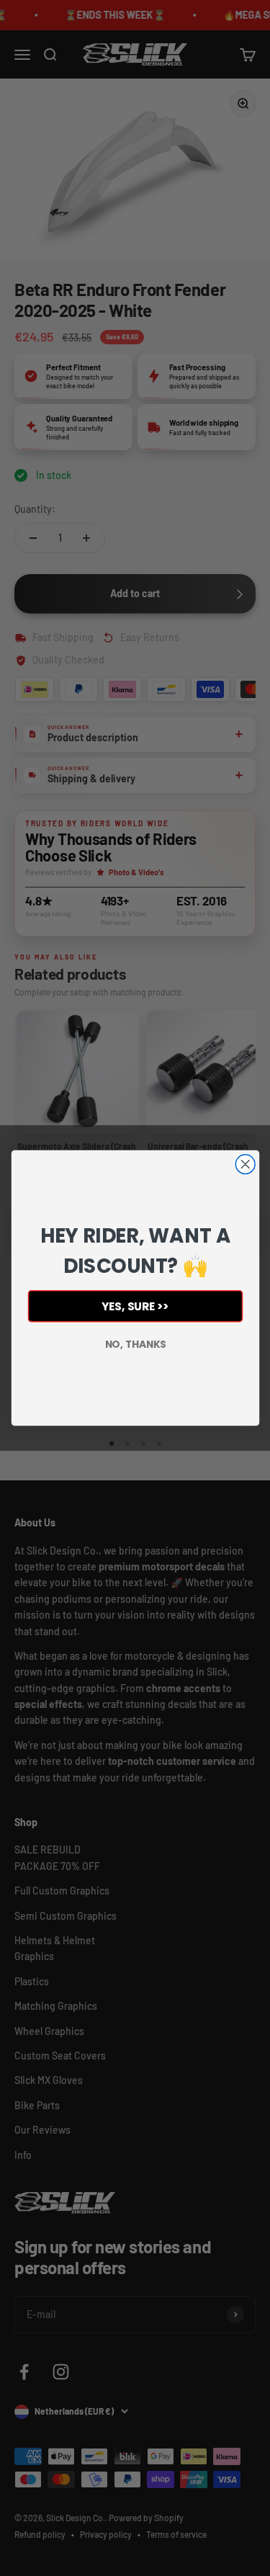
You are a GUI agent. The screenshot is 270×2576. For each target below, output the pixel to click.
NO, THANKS (135, 1344)
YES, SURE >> (135, 1306)
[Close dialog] (245, 1164)
